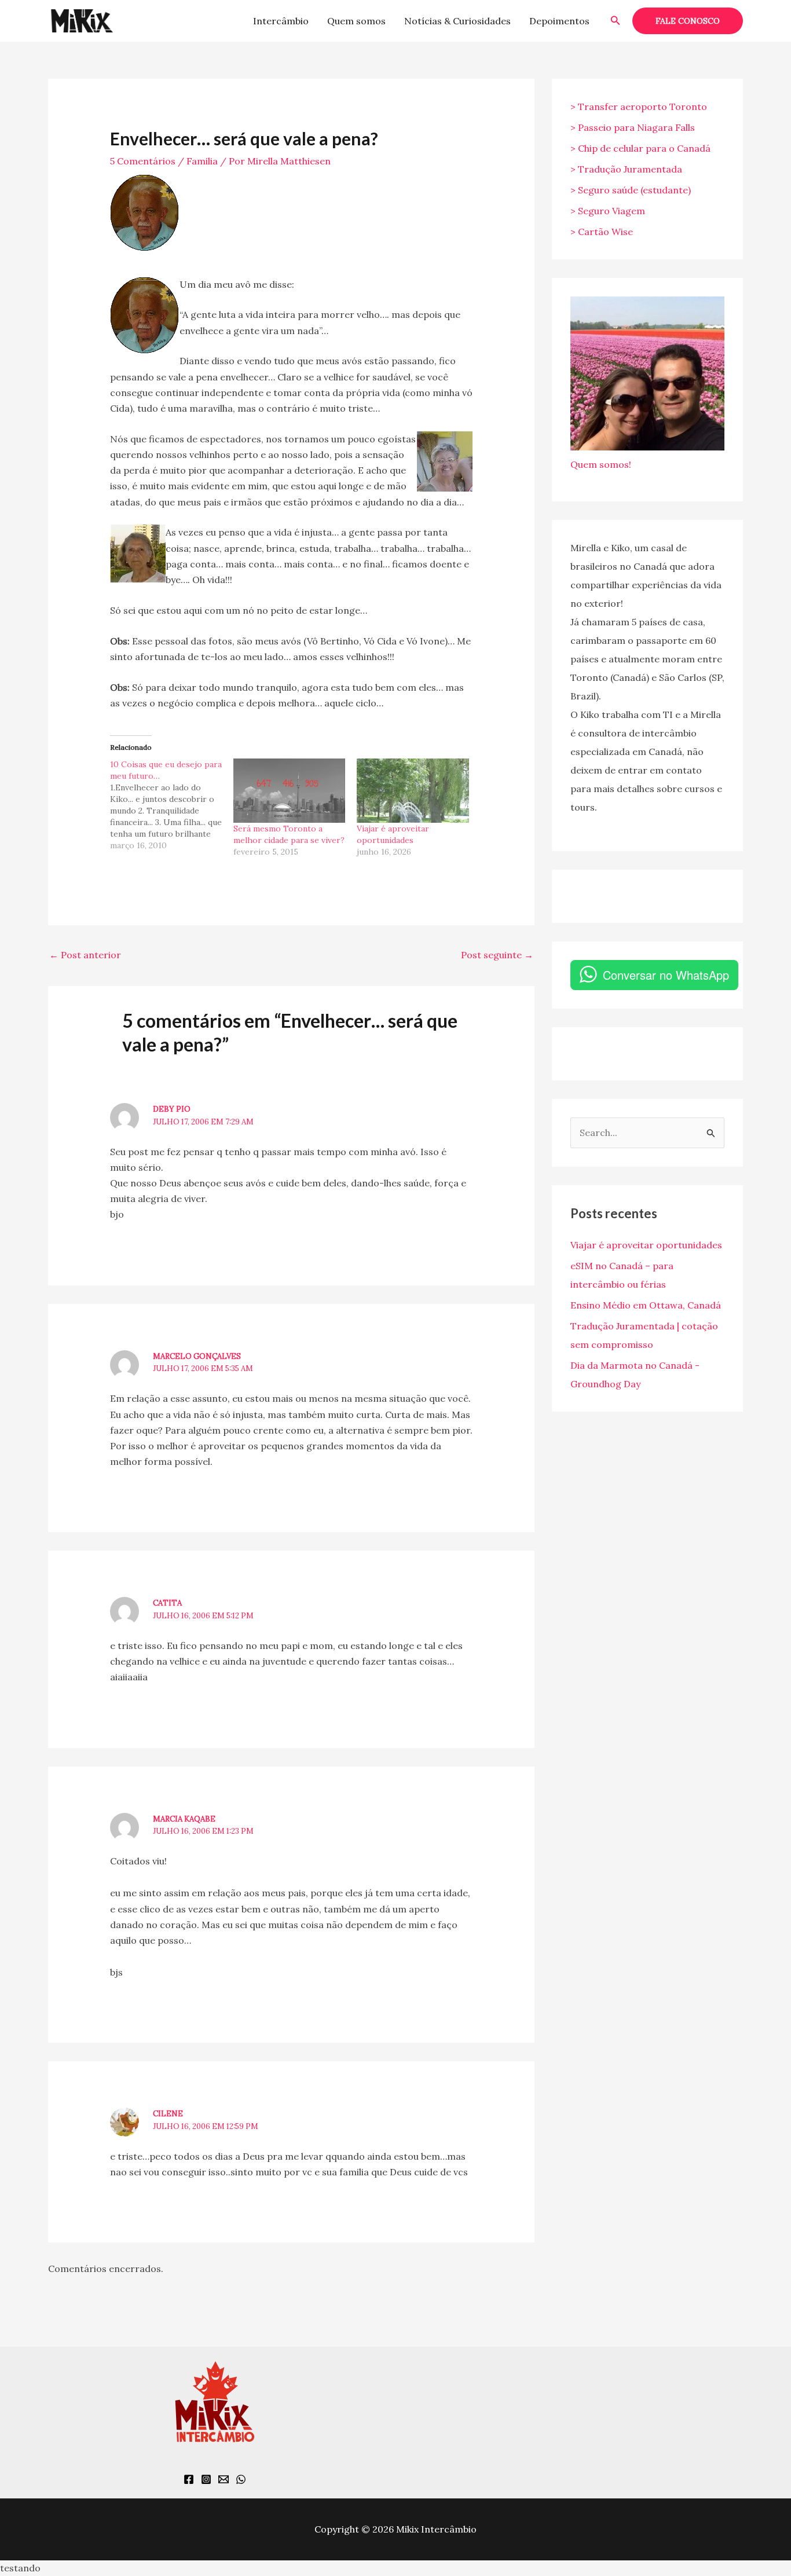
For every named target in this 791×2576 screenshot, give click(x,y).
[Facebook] (189, 2479)
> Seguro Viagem (608, 211)
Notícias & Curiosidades (457, 21)
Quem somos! (601, 464)
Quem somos (356, 21)
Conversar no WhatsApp (666, 975)
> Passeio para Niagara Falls (633, 127)
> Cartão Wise (602, 232)
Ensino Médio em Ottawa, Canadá (646, 1305)
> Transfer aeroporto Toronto (639, 107)
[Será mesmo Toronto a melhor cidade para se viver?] (289, 790)
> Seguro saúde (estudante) (631, 190)
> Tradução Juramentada (626, 169)
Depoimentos (559, 21)
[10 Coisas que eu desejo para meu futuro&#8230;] (172, 805)
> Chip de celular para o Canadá (640, 148)
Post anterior (85, 955)
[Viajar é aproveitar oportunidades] (413, 790)
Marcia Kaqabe (184, 1819)
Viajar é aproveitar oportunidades (646, 1245)
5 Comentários (143, 161)
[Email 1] (224, 2479)
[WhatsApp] (241, 2479)
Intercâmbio (281, 21)
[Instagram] (206, 2479)
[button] (616, 21)
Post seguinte (497, 955)
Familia (202, 161)
